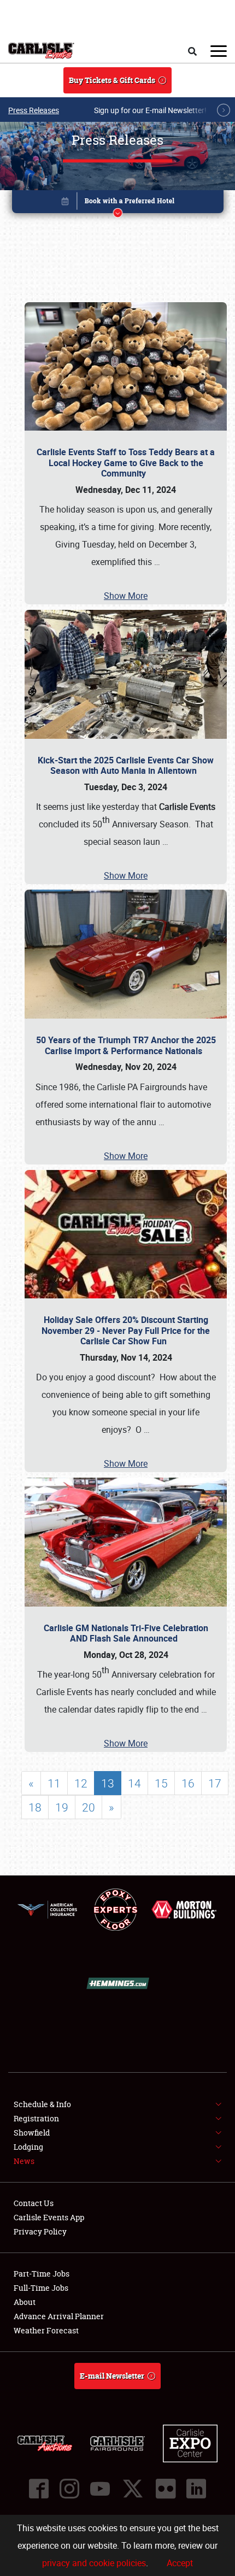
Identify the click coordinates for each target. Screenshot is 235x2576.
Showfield (32, 2133)
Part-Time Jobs (42, 2274)
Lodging (28, 2147)
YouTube (100, 2489)
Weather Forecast (46, 2330)
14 (134, 1783)
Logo (41, 51)
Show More (126, 596)
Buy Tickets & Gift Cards (112, 80)
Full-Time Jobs (41, 2288)
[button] (118, 204)
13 (108, 1783)
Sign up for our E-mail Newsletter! (150, 110)
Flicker (166, 2489)
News (24, 2161)
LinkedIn (196, 2489)
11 (54, 1783)
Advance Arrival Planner (59, 2316)
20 (89, 1807)
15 (161, 1783)
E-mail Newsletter (112, 2376)
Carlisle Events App (49, 2217)
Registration (36, 2118)
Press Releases (34, 110)
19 (62, 1807)
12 (81, 1783)
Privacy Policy (40, 2231)
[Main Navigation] (219, 51)
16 (188, 1783)
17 (215, 1783)
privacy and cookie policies (94, 2563)
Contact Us (34, 2203)
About (25, 2302)
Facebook (39, 2489)
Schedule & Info (42, 2104)
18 (35, 1807)
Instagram (69, 2489)
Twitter (133, 2489)
